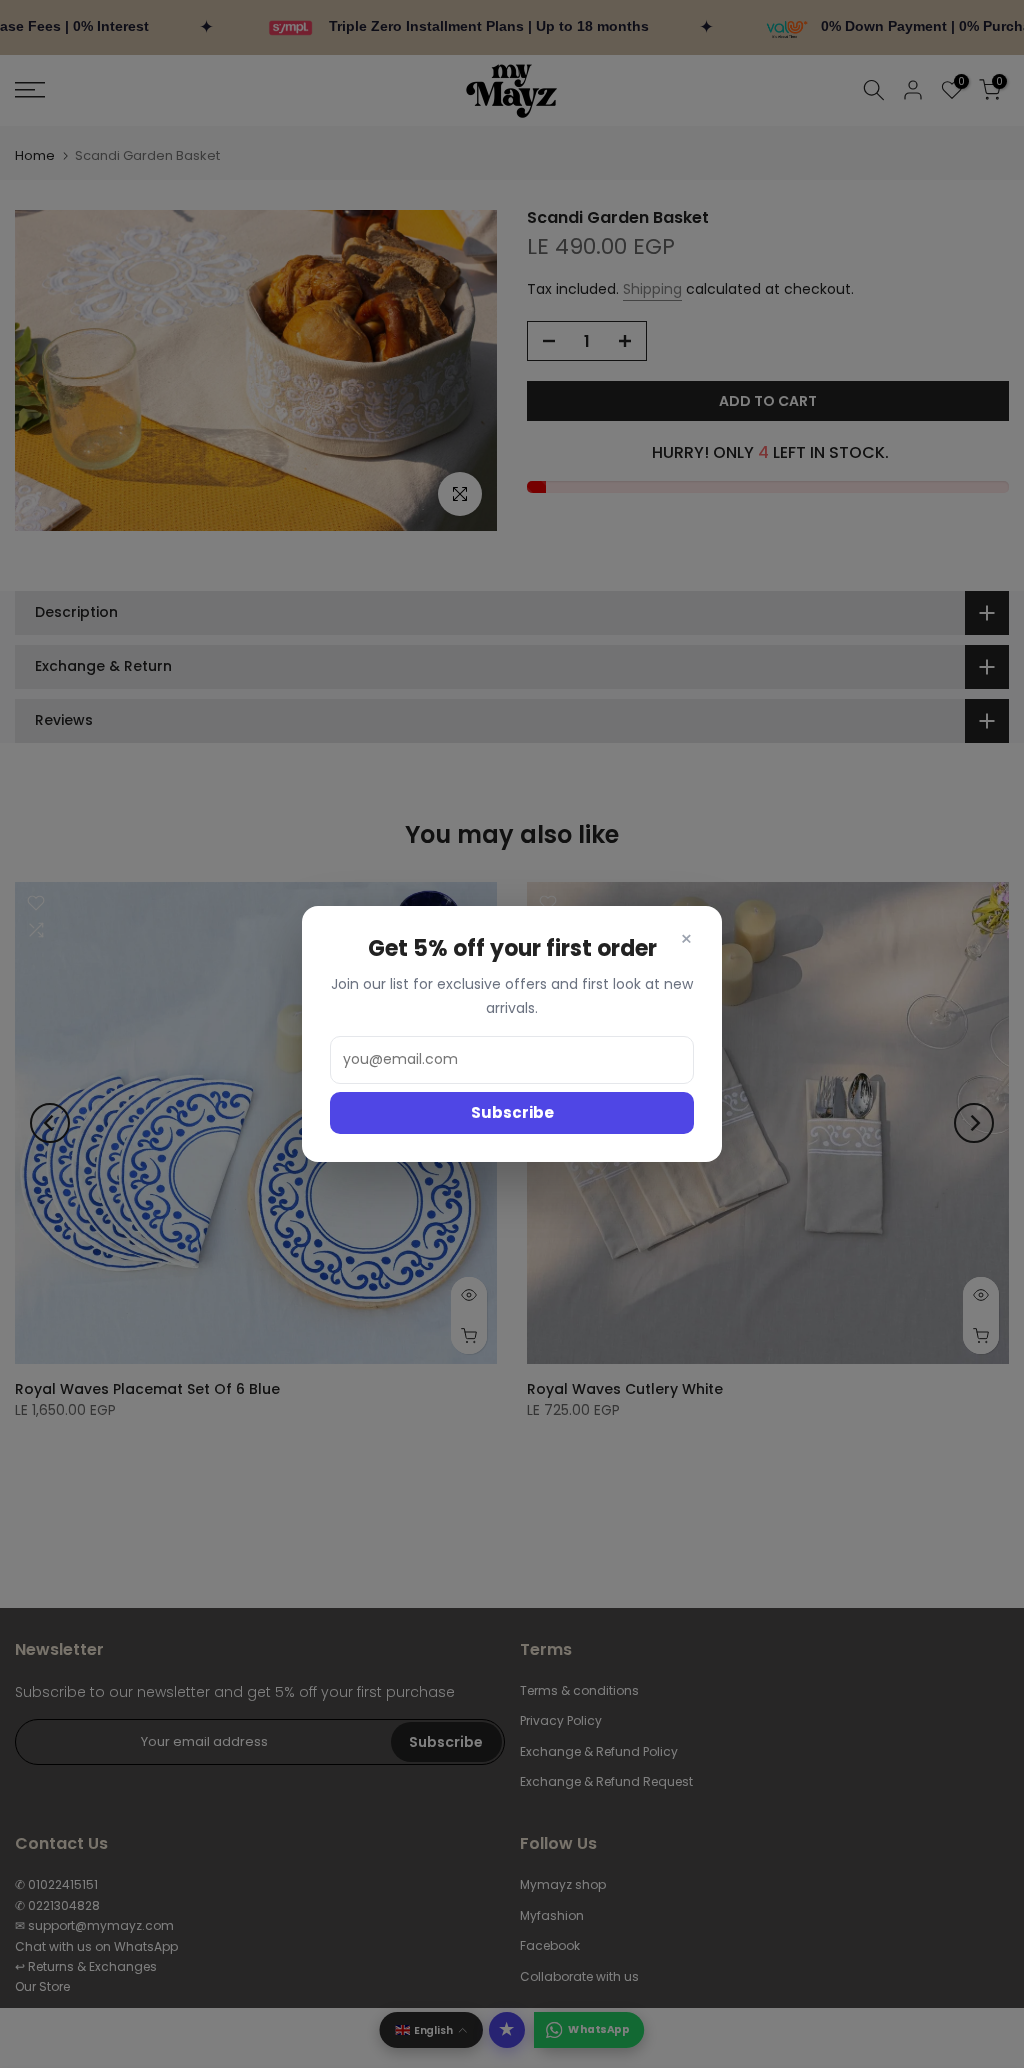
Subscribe (512, 1112)
